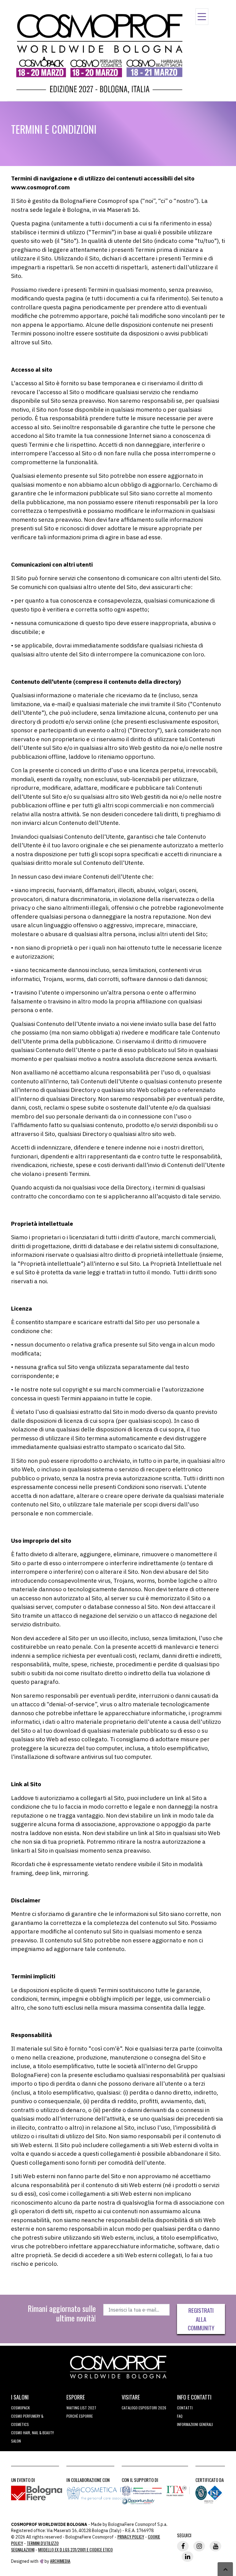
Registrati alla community (201, 2319)
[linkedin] (187, 2557)
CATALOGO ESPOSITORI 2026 (144, 2408)
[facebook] (183, 2546)
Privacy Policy (131, 2536)
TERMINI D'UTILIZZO (43, 2543)
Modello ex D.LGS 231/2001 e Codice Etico (75, 2549)
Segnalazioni (23, 2549)
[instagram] (199, 2546)
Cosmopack (20, 2408)
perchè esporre (80, 2416)
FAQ (180, 2416)
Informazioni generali (195, 2424)
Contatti (185, 2408)
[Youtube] (215, 2546)
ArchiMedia (60, 2561)
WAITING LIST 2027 (81, 2408)
